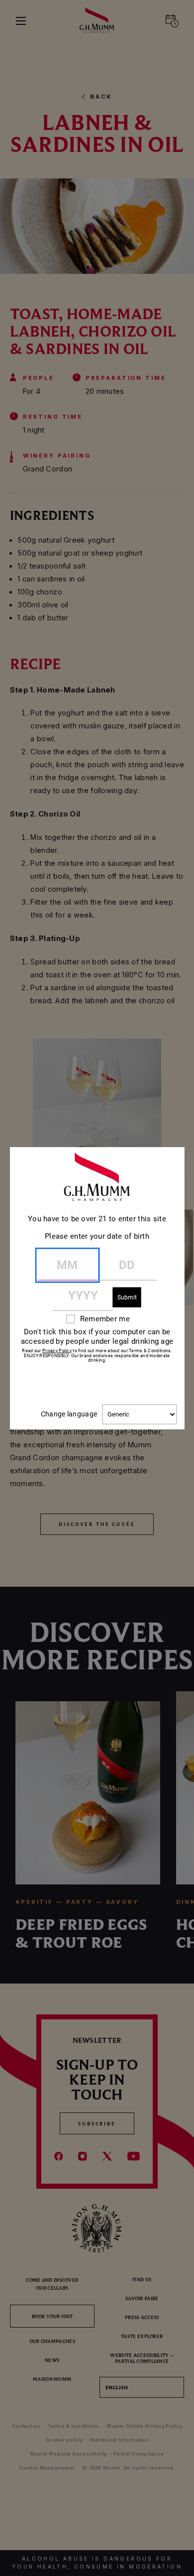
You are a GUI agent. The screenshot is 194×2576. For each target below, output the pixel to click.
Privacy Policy (57, 1350)
